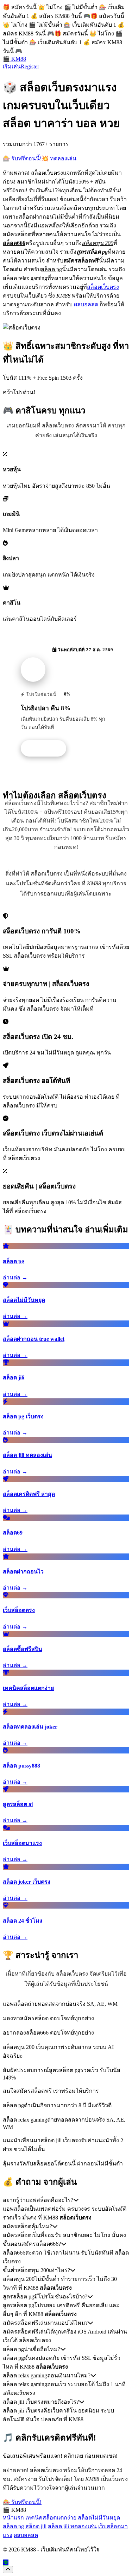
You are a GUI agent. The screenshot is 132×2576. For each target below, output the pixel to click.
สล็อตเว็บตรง (103, 287)
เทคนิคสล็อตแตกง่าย (51, 2518)
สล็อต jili (36, 2526)
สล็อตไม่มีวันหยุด (99, 2518)
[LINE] (6, 2562)
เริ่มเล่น (12, 66)
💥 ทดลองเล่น (59, 158)
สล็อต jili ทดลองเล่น (72, 2526)
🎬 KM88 (14, 59)
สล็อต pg (13, 2526)
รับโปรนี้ (47, 748)
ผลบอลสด (86, 304)
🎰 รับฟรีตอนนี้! (22, 158)
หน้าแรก (13, 2518)
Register (30, 66)
